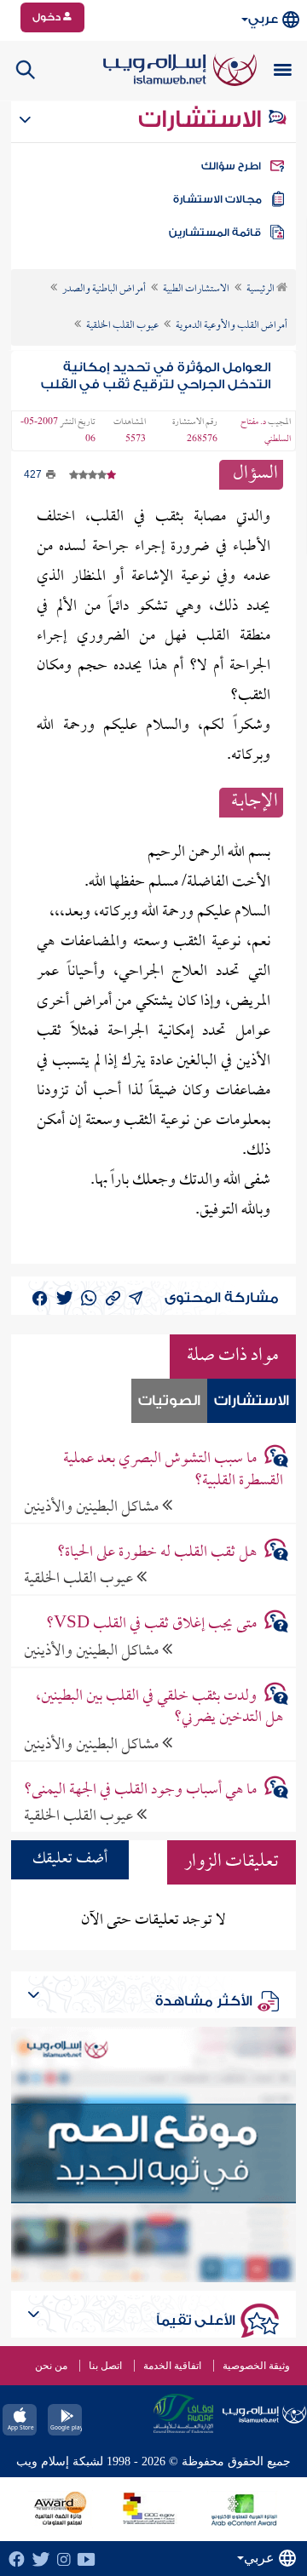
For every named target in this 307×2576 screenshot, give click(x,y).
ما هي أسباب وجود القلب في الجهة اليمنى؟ (140, 1790)
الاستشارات (203, 119)
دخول (48, 17)
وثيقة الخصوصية (256, 2366)
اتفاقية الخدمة (172, 2366)
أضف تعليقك (70, 1859)
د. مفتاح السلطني (266, 431)
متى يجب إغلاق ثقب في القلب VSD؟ (151, 1624)
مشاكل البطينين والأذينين (93, 1507)
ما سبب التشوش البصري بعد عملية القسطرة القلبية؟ (173, 1470)
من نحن (51, 2366)
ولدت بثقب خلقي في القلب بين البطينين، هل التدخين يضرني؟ (159, 1707)
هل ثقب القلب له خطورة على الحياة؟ (157, 1553)
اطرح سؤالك (231, 166)
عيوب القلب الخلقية (80, 1578)
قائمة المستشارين (215, 232)
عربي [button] (263, 19)
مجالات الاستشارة (217, 199)
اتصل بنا (105, 2366)
